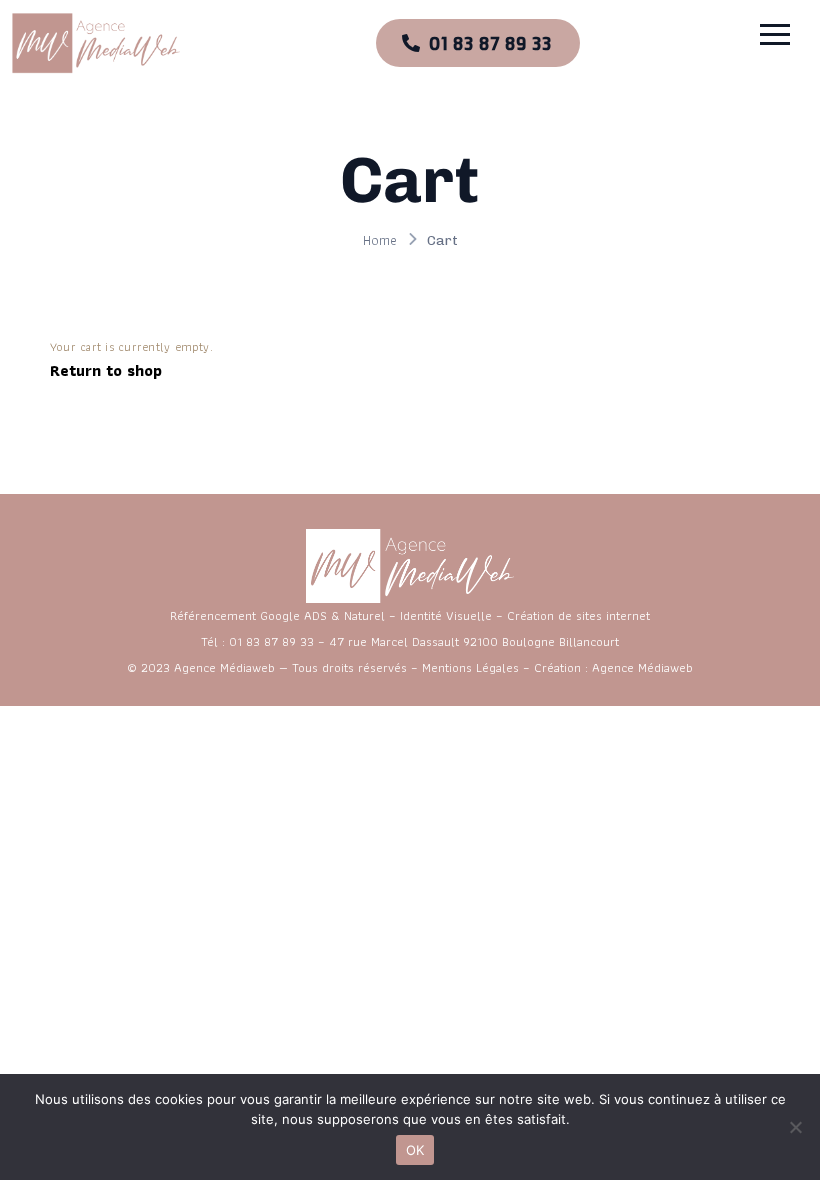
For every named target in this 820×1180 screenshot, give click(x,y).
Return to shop (106, 370)
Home (380, 240)
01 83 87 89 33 (271, 641)
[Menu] (712, 34)
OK (415, 1150)
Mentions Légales (470, 667)
